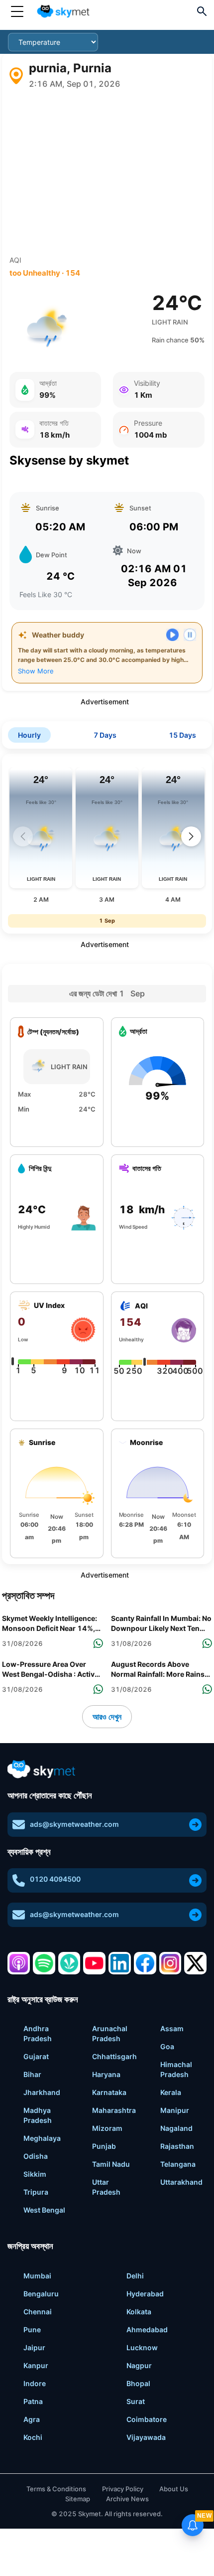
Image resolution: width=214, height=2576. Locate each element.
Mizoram (107, 2128)
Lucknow (142, 2347)
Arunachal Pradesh (110, 2033)
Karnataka (109, 2092)
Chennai (38, 2312)
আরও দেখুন (107, 1717)
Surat (136, 2401)
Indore (35, 2383)
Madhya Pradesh (38, 2115)
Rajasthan (177, 2146)
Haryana (106, 2074)
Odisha (36, 2156)
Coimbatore (147, 2419)
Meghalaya (42, 2138)
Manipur (175, 2110)
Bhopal (138, 2383)
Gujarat (36, 2056)
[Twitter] (195, 1963)
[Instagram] (170, 1963)
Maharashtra (114, 2110)
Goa (167, 2046)
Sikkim (35, 2174)
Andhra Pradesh (38, 2033)
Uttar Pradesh (106, 2187)
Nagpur (139, 2365)
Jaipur (34, 2347)
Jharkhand (42, 2092)
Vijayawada (146, 2437)
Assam (172, 2028)
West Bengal (44, 2210)
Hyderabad (145, 2294)
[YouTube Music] (94, 1963)
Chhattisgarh (114, 2056)
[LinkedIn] (120, 1963)
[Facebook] (145, 1963)
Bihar (32, 2074)
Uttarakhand (181, 2182)
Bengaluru (41, 2294)
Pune (32, 2330)
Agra (32, 2419)
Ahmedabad (147, 2330)
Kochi (33, 2437)
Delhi (135, 2276)
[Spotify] (44, 1963)
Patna (33, 2401)
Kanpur (36, 2365)
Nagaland (176, 2128)
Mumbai (37, 2276)
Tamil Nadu (111, 2164)
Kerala (171, 2092)
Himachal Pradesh (176, 2069)
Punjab (104, 2146)
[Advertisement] (107, 172)
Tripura (36, 2192)
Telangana (178, 2164)
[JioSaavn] (69, 1963)
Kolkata (139, 2312)
